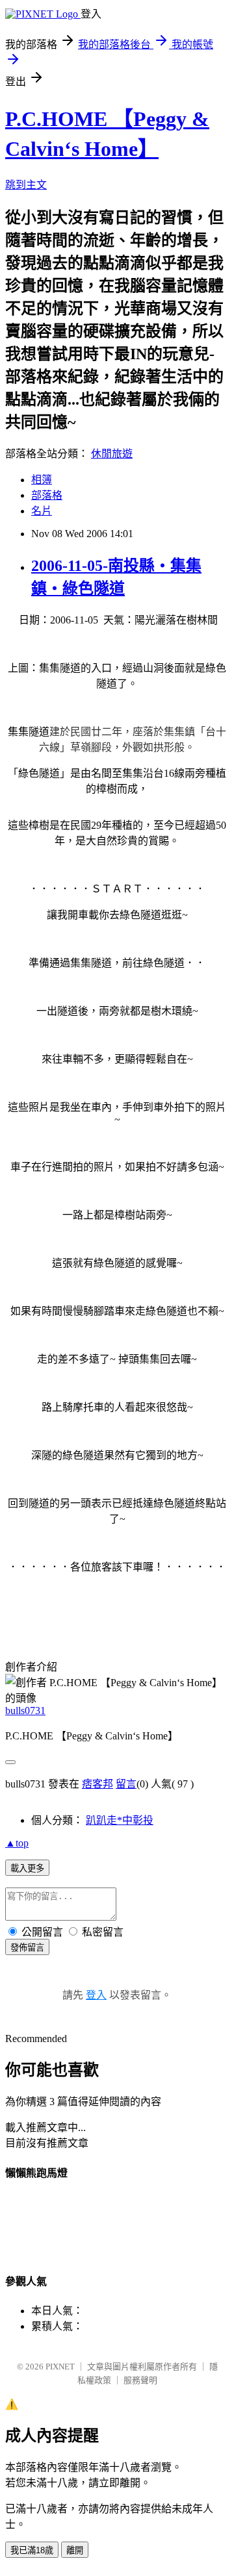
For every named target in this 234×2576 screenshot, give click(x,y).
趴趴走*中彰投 (120, 1820)
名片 (42, 511)
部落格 (47, 495)
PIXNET (60, 2367)
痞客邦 (97, 1784)
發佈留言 (27, 1948)
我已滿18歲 (32, 2550)
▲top (17, 1843)
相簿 (42, 480)
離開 (75, 2550)
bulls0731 (25, 1711)
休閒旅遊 (112, 454)
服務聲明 (140, 2380)
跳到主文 (26, 185)
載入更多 (27, 1868)
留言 (126, 1784)
